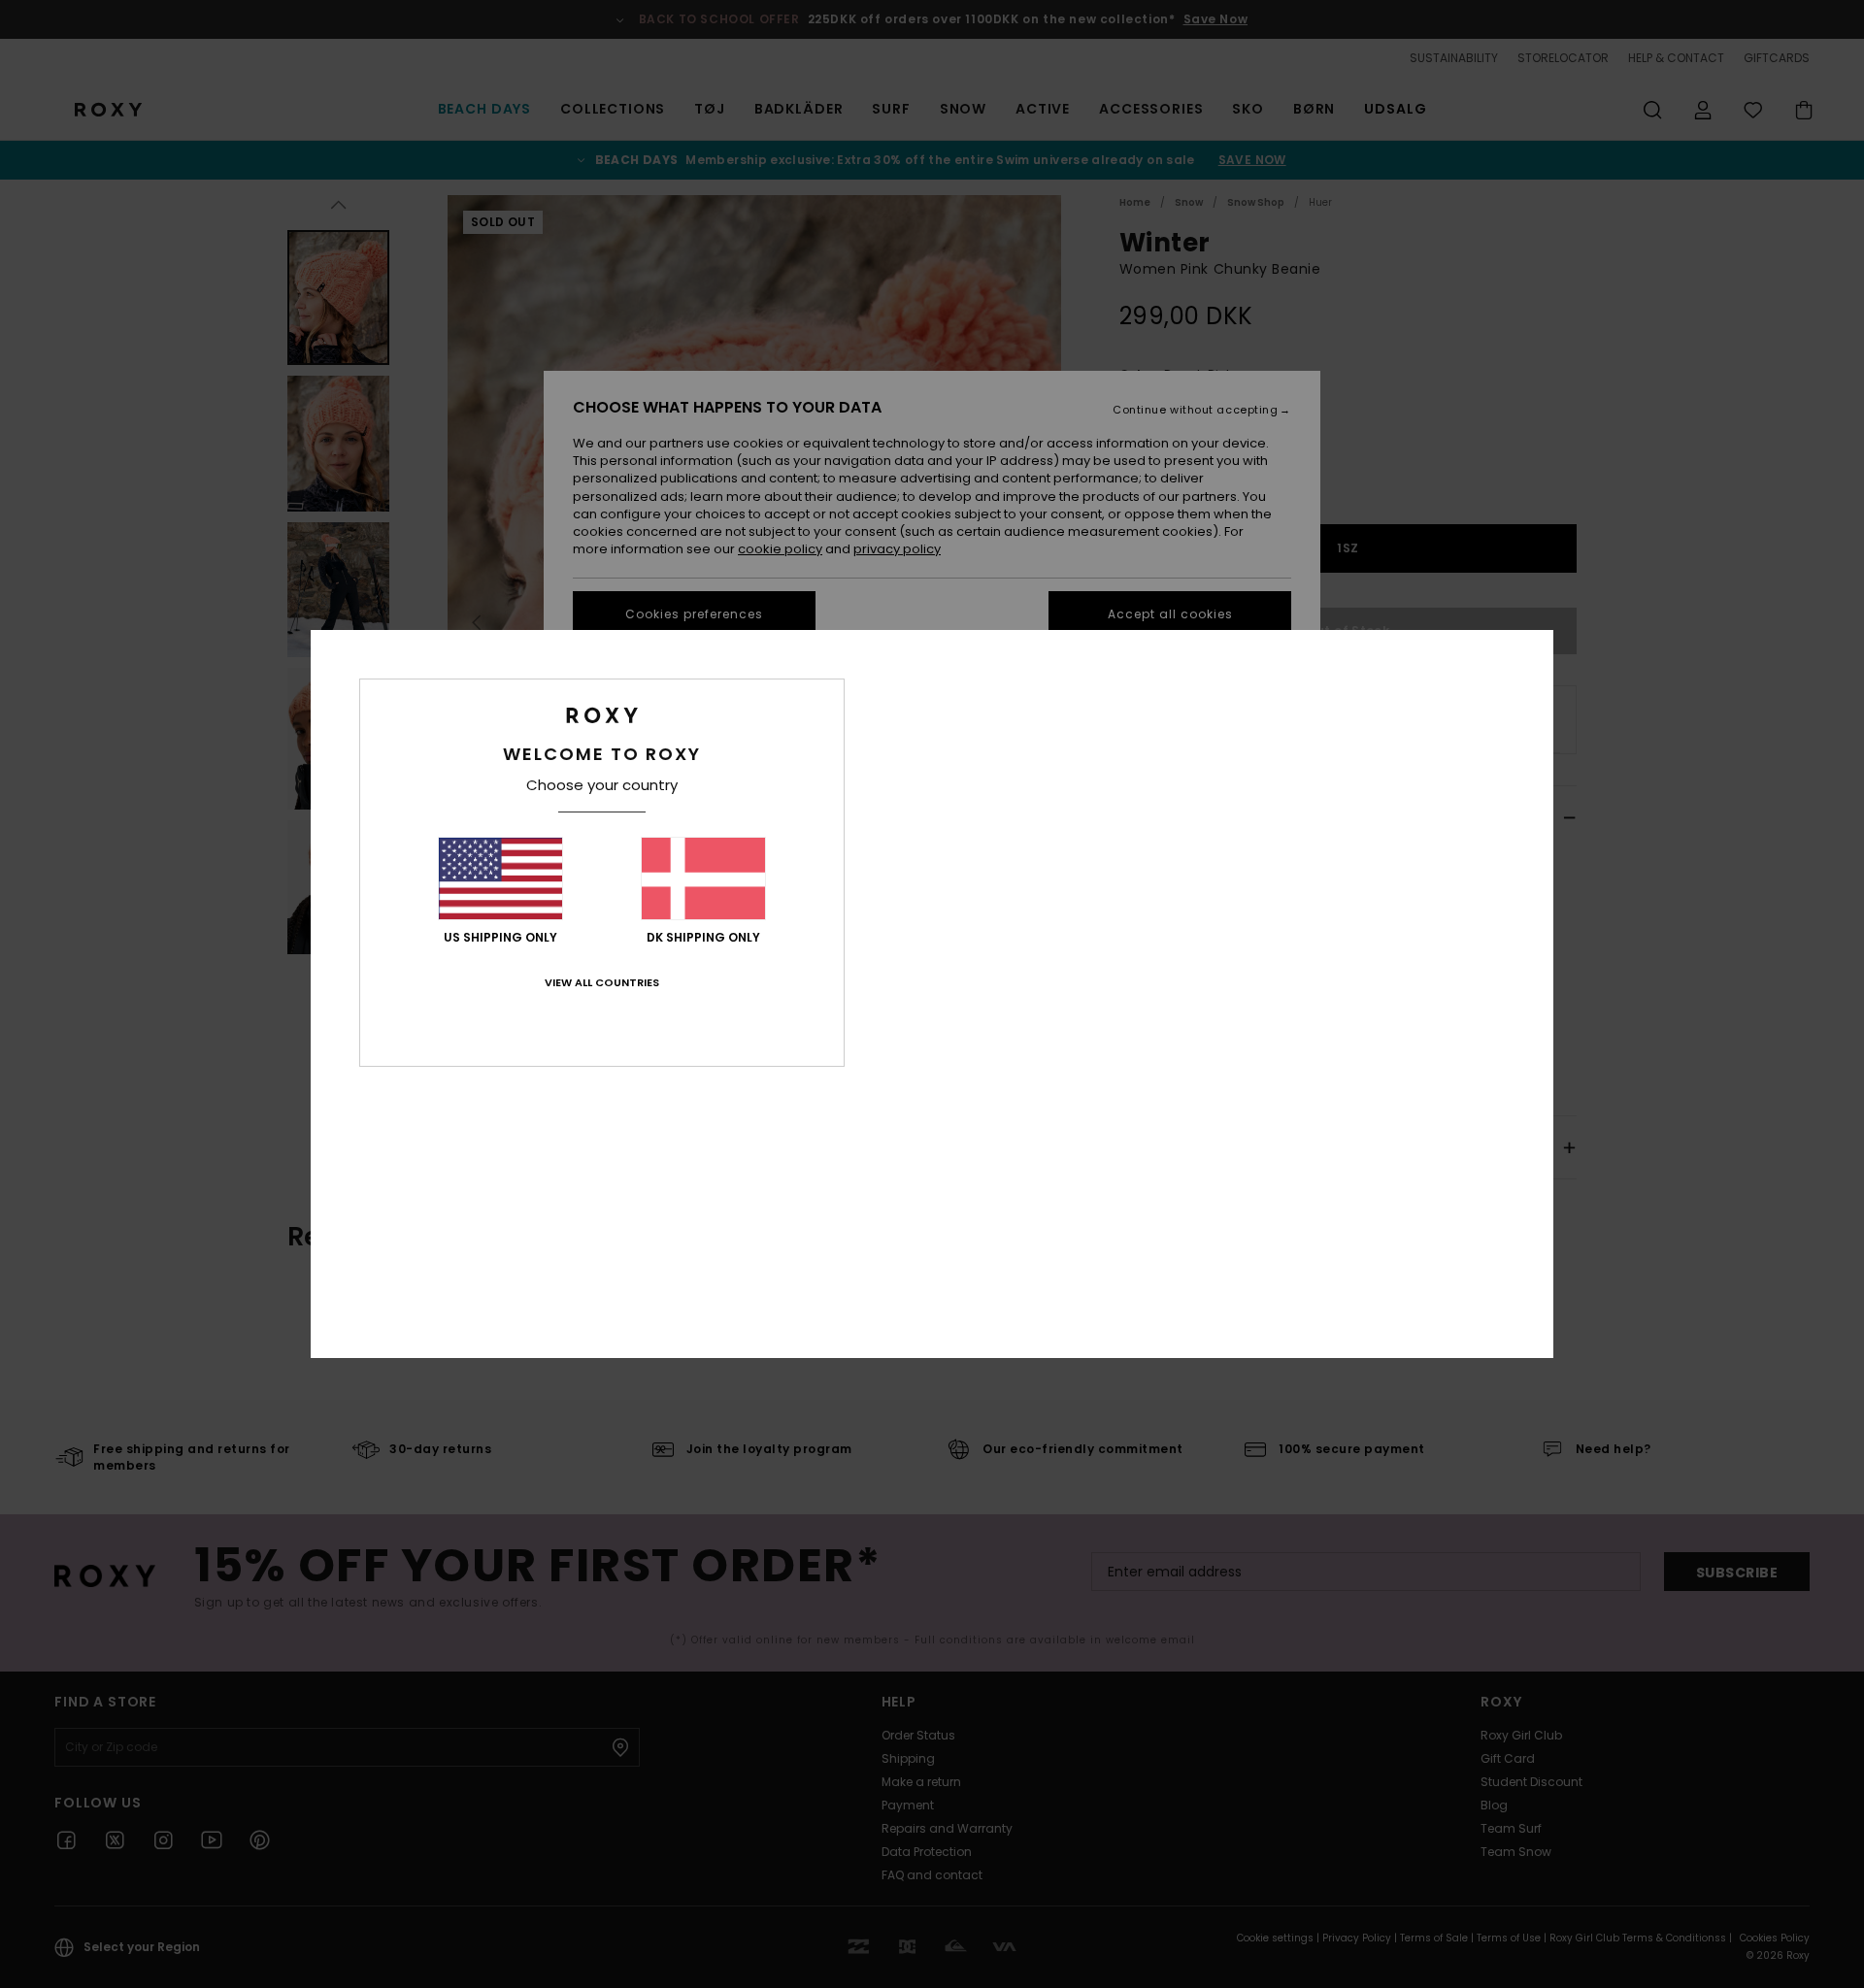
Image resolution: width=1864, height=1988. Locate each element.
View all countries (602, 982)
